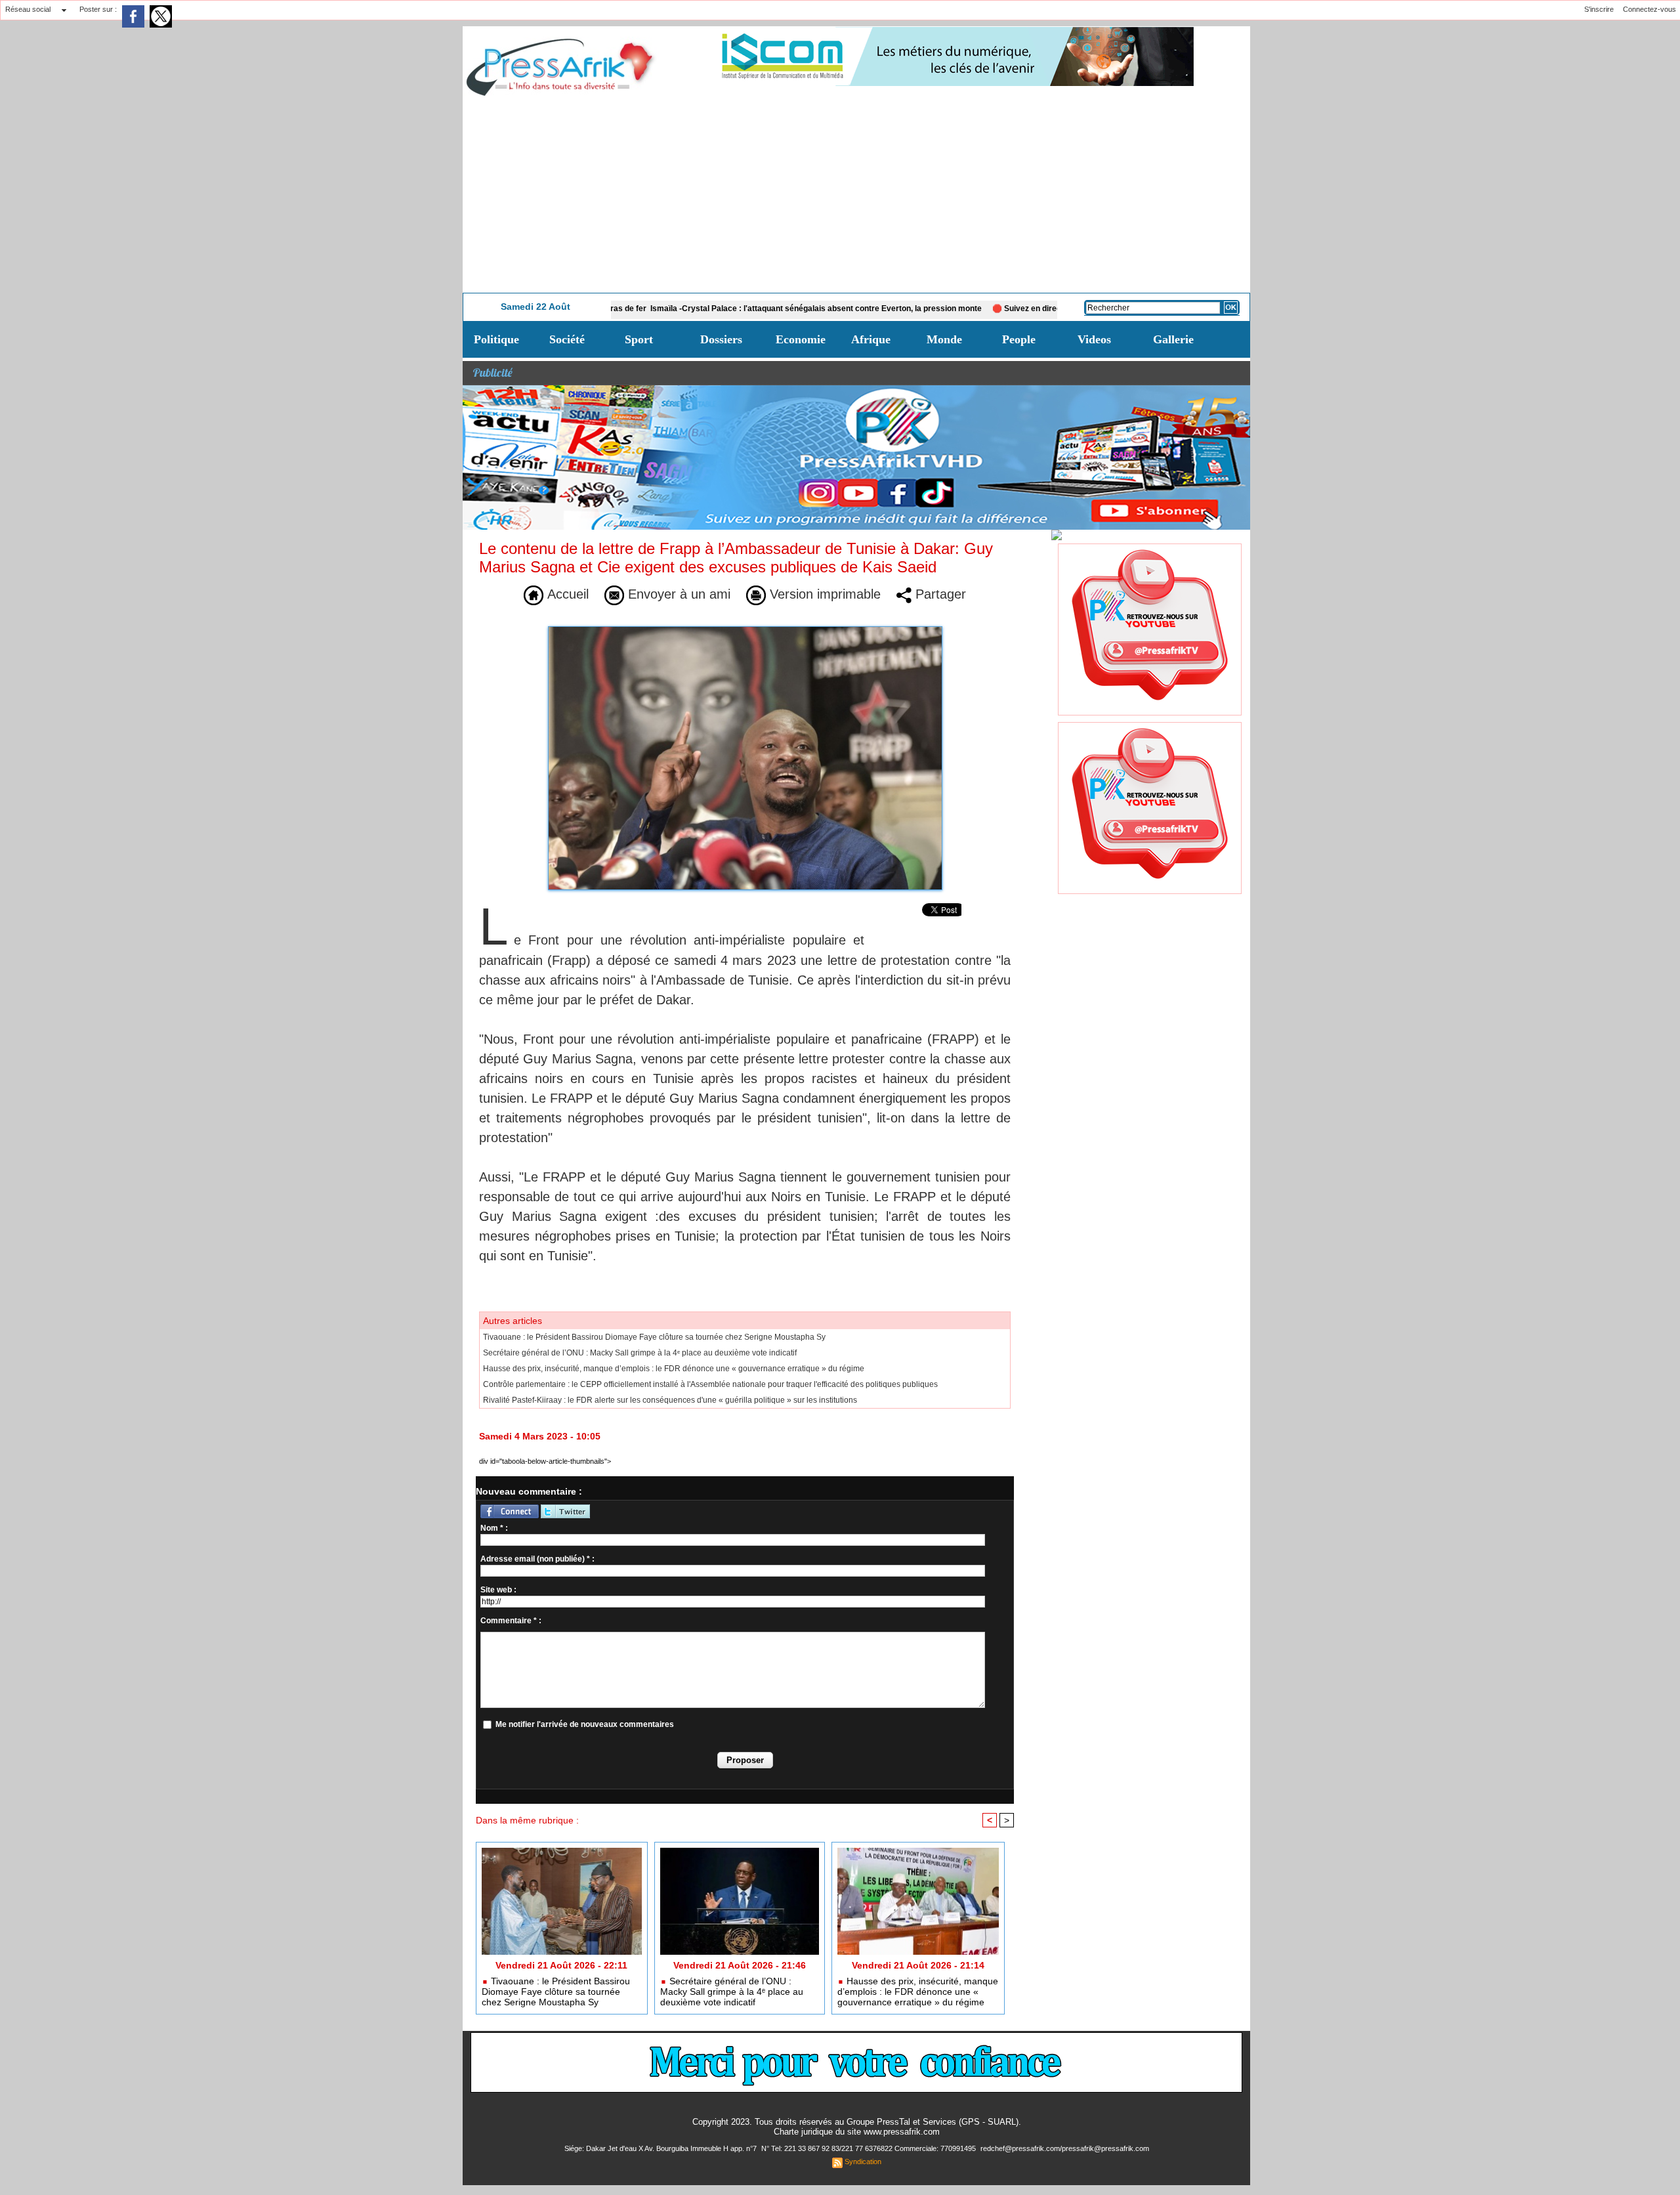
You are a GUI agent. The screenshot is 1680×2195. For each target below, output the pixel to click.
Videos (1094, 339)
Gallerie (1173, 339)
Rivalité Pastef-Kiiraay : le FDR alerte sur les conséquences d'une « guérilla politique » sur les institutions (670, 1400)
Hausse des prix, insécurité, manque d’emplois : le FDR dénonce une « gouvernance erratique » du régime (674, 1369)
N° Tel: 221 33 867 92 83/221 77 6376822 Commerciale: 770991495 (870, 2148)
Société (567, 339)
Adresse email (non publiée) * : (537, 1559)
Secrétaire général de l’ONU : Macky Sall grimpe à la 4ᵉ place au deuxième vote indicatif (640, 1353)
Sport (639, 339)
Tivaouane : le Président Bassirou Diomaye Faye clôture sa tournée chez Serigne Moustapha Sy (654, 1337)
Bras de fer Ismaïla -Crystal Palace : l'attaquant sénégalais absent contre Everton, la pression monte (712, 309)
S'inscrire (1599, 9)
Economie (801, 339)
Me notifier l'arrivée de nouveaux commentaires (585, 1724)
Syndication (863, 2162)
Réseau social (28, 9)
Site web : (498, 1590)
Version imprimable (823, 594)
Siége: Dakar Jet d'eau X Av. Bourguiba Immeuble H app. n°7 (661, 2148)
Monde (944, 339)
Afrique (871, 339)
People (1019, 339)
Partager (939, 594)
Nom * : (494, 1528)
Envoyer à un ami (677, 594)
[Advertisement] (856, 194)
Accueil (566, 594)
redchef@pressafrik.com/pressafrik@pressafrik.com (1065, 2148)
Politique (496, 339)
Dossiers (721, 339)
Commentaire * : (511, 1621)
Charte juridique (803, 2132)
